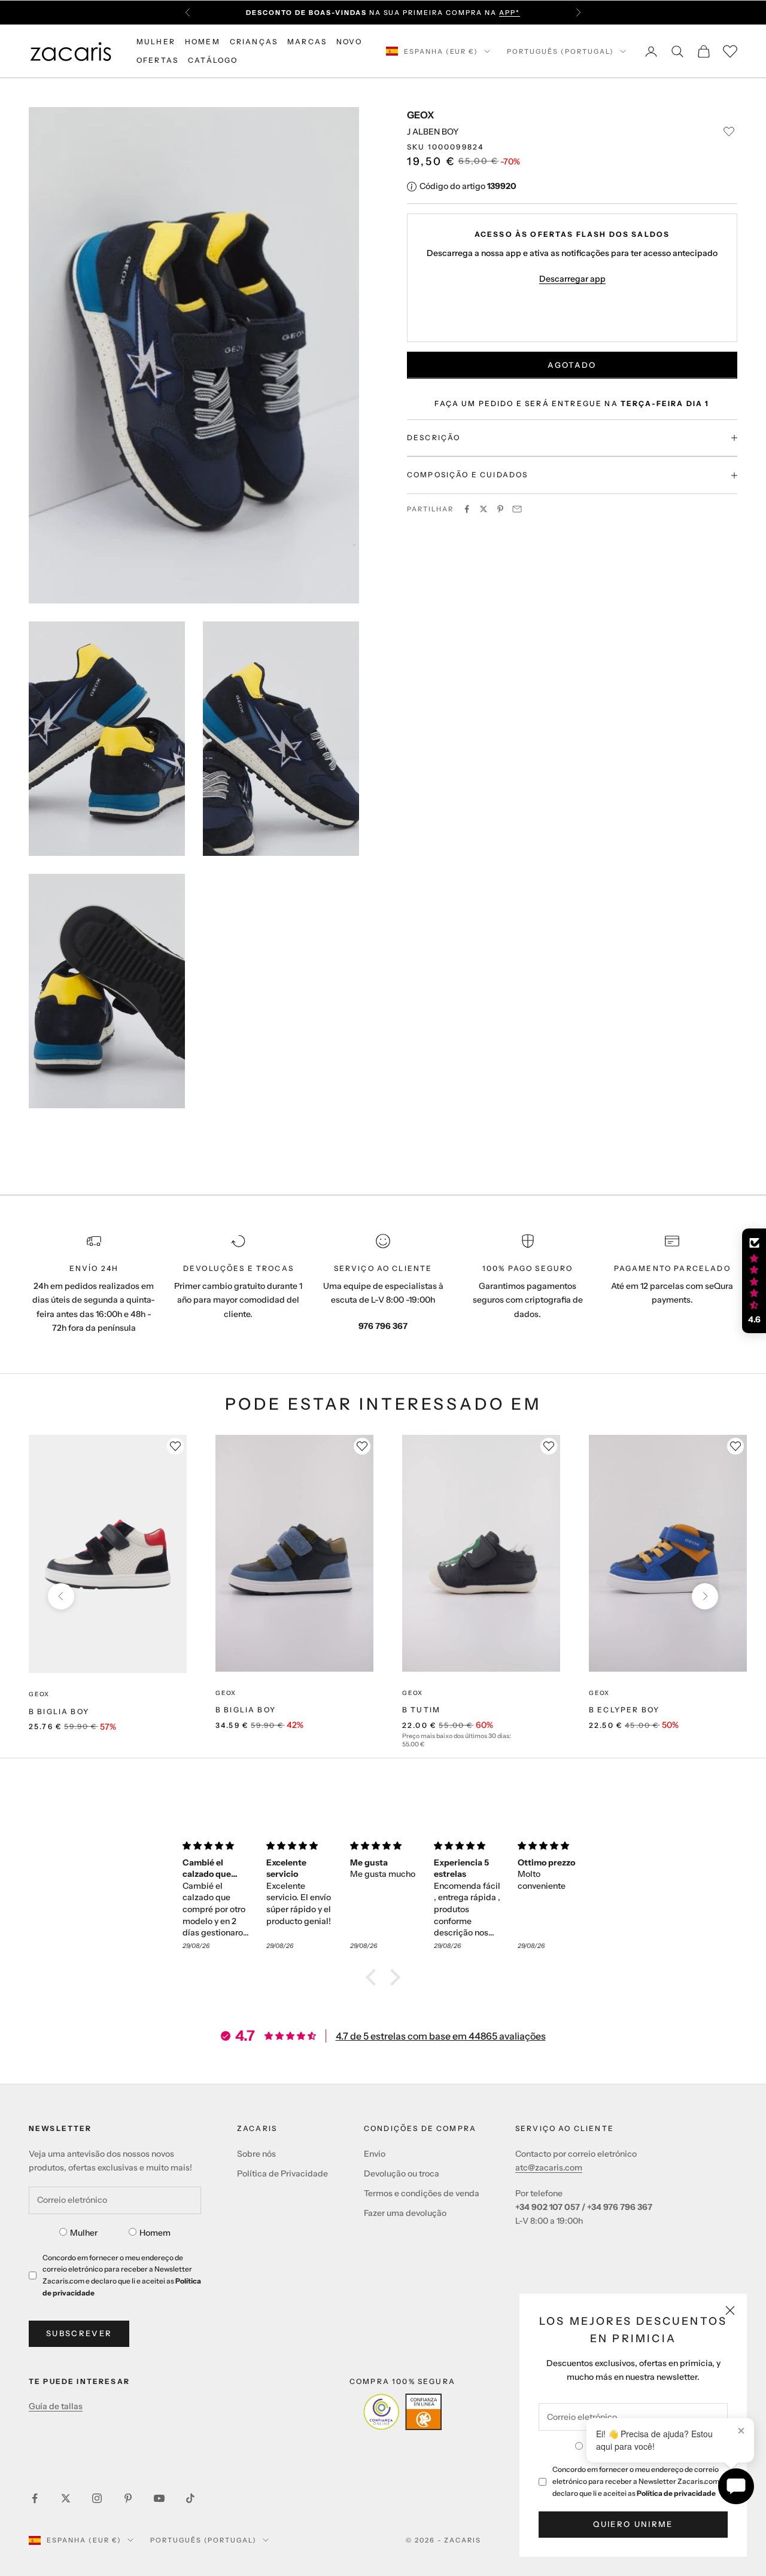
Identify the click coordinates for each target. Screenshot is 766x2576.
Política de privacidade (676, 2493)
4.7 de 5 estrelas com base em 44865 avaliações (441, 2036)
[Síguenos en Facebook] (35, 2498)
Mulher (84, 2233)
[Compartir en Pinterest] (500, 509)
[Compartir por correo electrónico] (517, 509)
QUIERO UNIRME (633, 2524)
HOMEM (203, 42)
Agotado (572, 365)
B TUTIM (421, 1710)
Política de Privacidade (282, 2173)
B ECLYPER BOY (624, 1710)
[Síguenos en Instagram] (97, 2498)
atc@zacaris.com (549, 2168)
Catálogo (213, 60)
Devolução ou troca (402, 2173)
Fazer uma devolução (405, 2213)
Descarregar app (572, 279)
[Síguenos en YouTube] (159, 2498)
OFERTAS (157, 60)
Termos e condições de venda (422, 2193)
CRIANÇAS (254, 42)
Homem (155, 2233)
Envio (375, 2154)
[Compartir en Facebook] (467, 509)
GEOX (420, 115)
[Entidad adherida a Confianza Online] (402, 2412)
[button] (374, 1977)
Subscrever (79, 2333)
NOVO (349, 42)
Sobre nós (256, 2154)
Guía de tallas (56, 2406)
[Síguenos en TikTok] (190, 2498)
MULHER (156, 42)
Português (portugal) (560, 51)
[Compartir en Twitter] (484, 509)
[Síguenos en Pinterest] (128, 2498)
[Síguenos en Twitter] (66, 2498)
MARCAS (307, 42)
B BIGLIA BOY (59, 1711)
